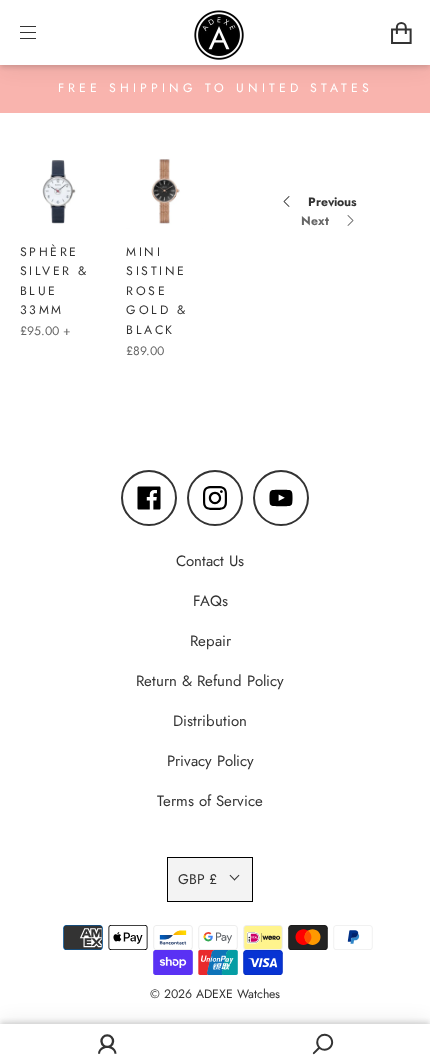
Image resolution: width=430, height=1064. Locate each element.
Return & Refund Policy (210, 681)
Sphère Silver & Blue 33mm (54, 281)
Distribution (210, 721)
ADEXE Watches (238, 994)
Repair (210, 641)
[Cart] (401, 33)
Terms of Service (210, 801)
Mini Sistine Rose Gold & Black (156, 291)
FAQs (210, 601)
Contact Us (210, 561)
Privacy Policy (210, 761)
